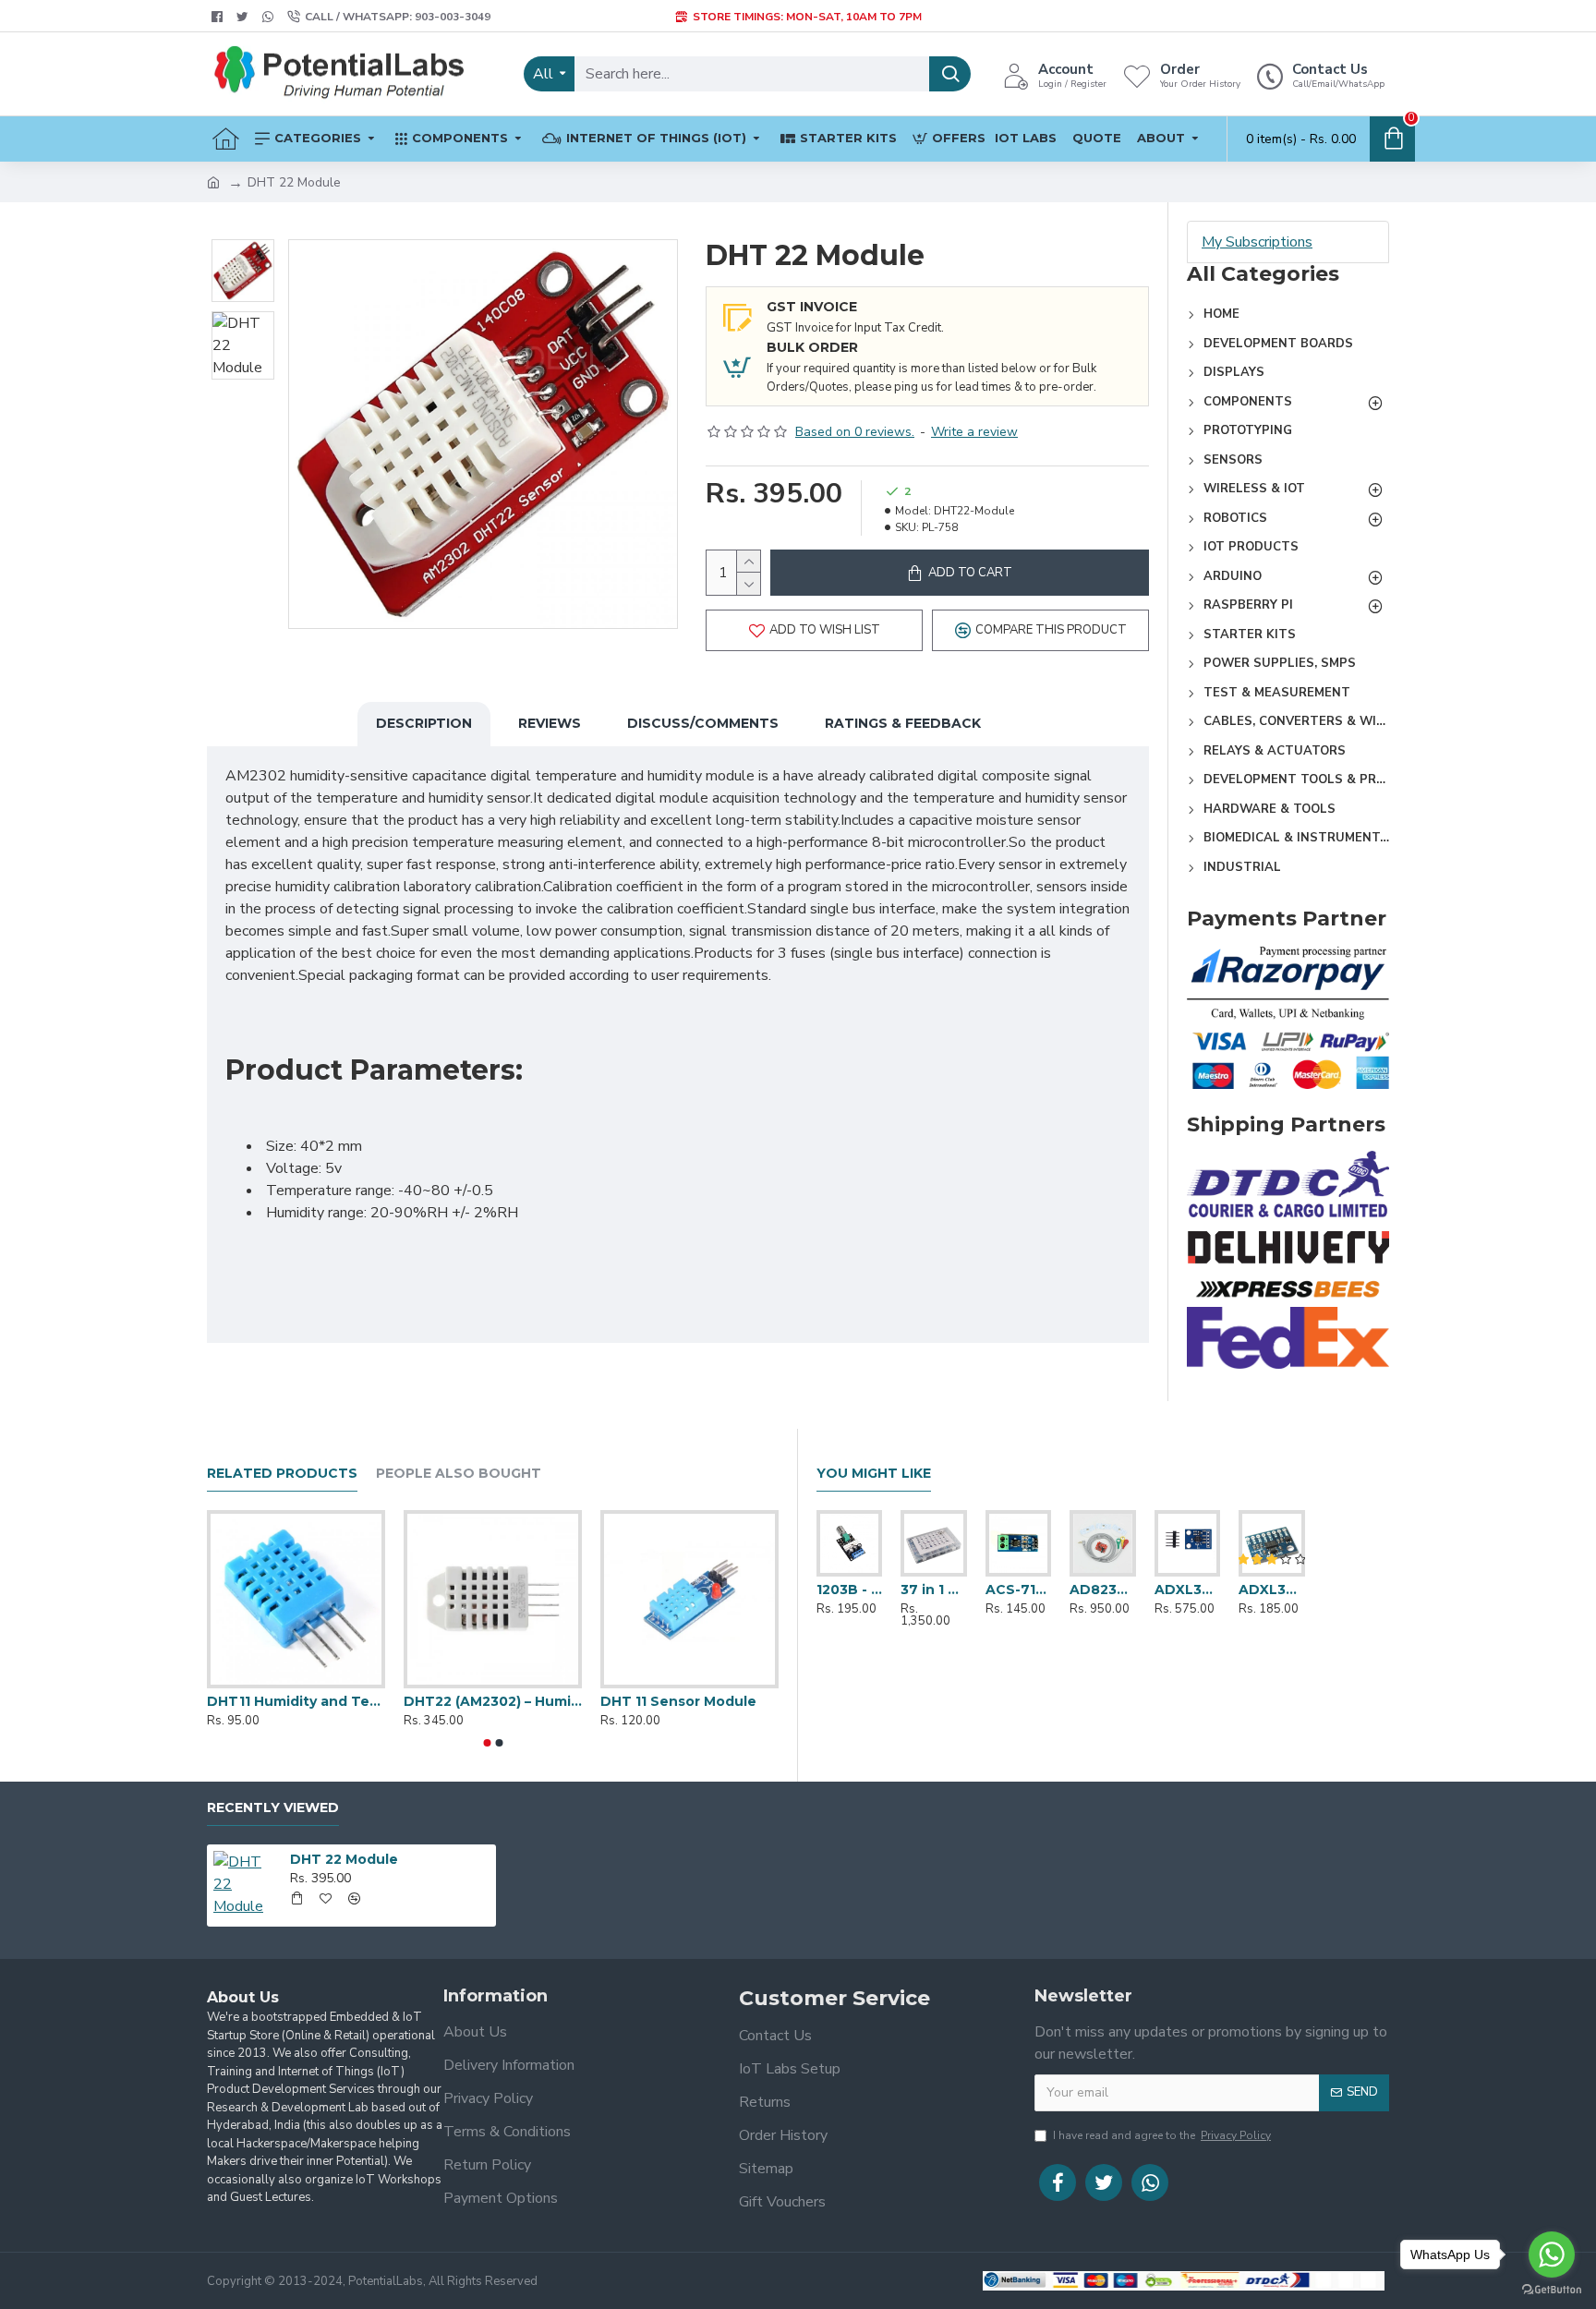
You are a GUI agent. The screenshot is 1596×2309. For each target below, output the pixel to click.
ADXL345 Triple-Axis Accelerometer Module (1271, 1590)
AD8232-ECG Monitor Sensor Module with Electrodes (1102, 1590)
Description (424, 723)
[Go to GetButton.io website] (1552, 2290)
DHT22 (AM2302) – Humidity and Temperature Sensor (493, 1701)
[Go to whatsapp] (1552, 2255)
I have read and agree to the (1162, 2135)
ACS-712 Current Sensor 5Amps (1018, 1590)
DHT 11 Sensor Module (678, 1701)
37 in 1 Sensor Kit (933, 1590)
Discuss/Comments (703, 723)
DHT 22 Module (344, 1859)
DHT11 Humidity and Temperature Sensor (296, 1701)
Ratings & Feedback (903, 723)
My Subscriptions (1257, 242)
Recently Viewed (273, 1808)
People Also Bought (459, 1474)
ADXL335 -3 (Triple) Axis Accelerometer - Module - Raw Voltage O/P (1187, 1590)
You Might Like (874, 1474)
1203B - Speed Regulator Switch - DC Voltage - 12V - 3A (849, 1590)
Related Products (282, 1474)
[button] (487, 1743)
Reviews (550, 723)
